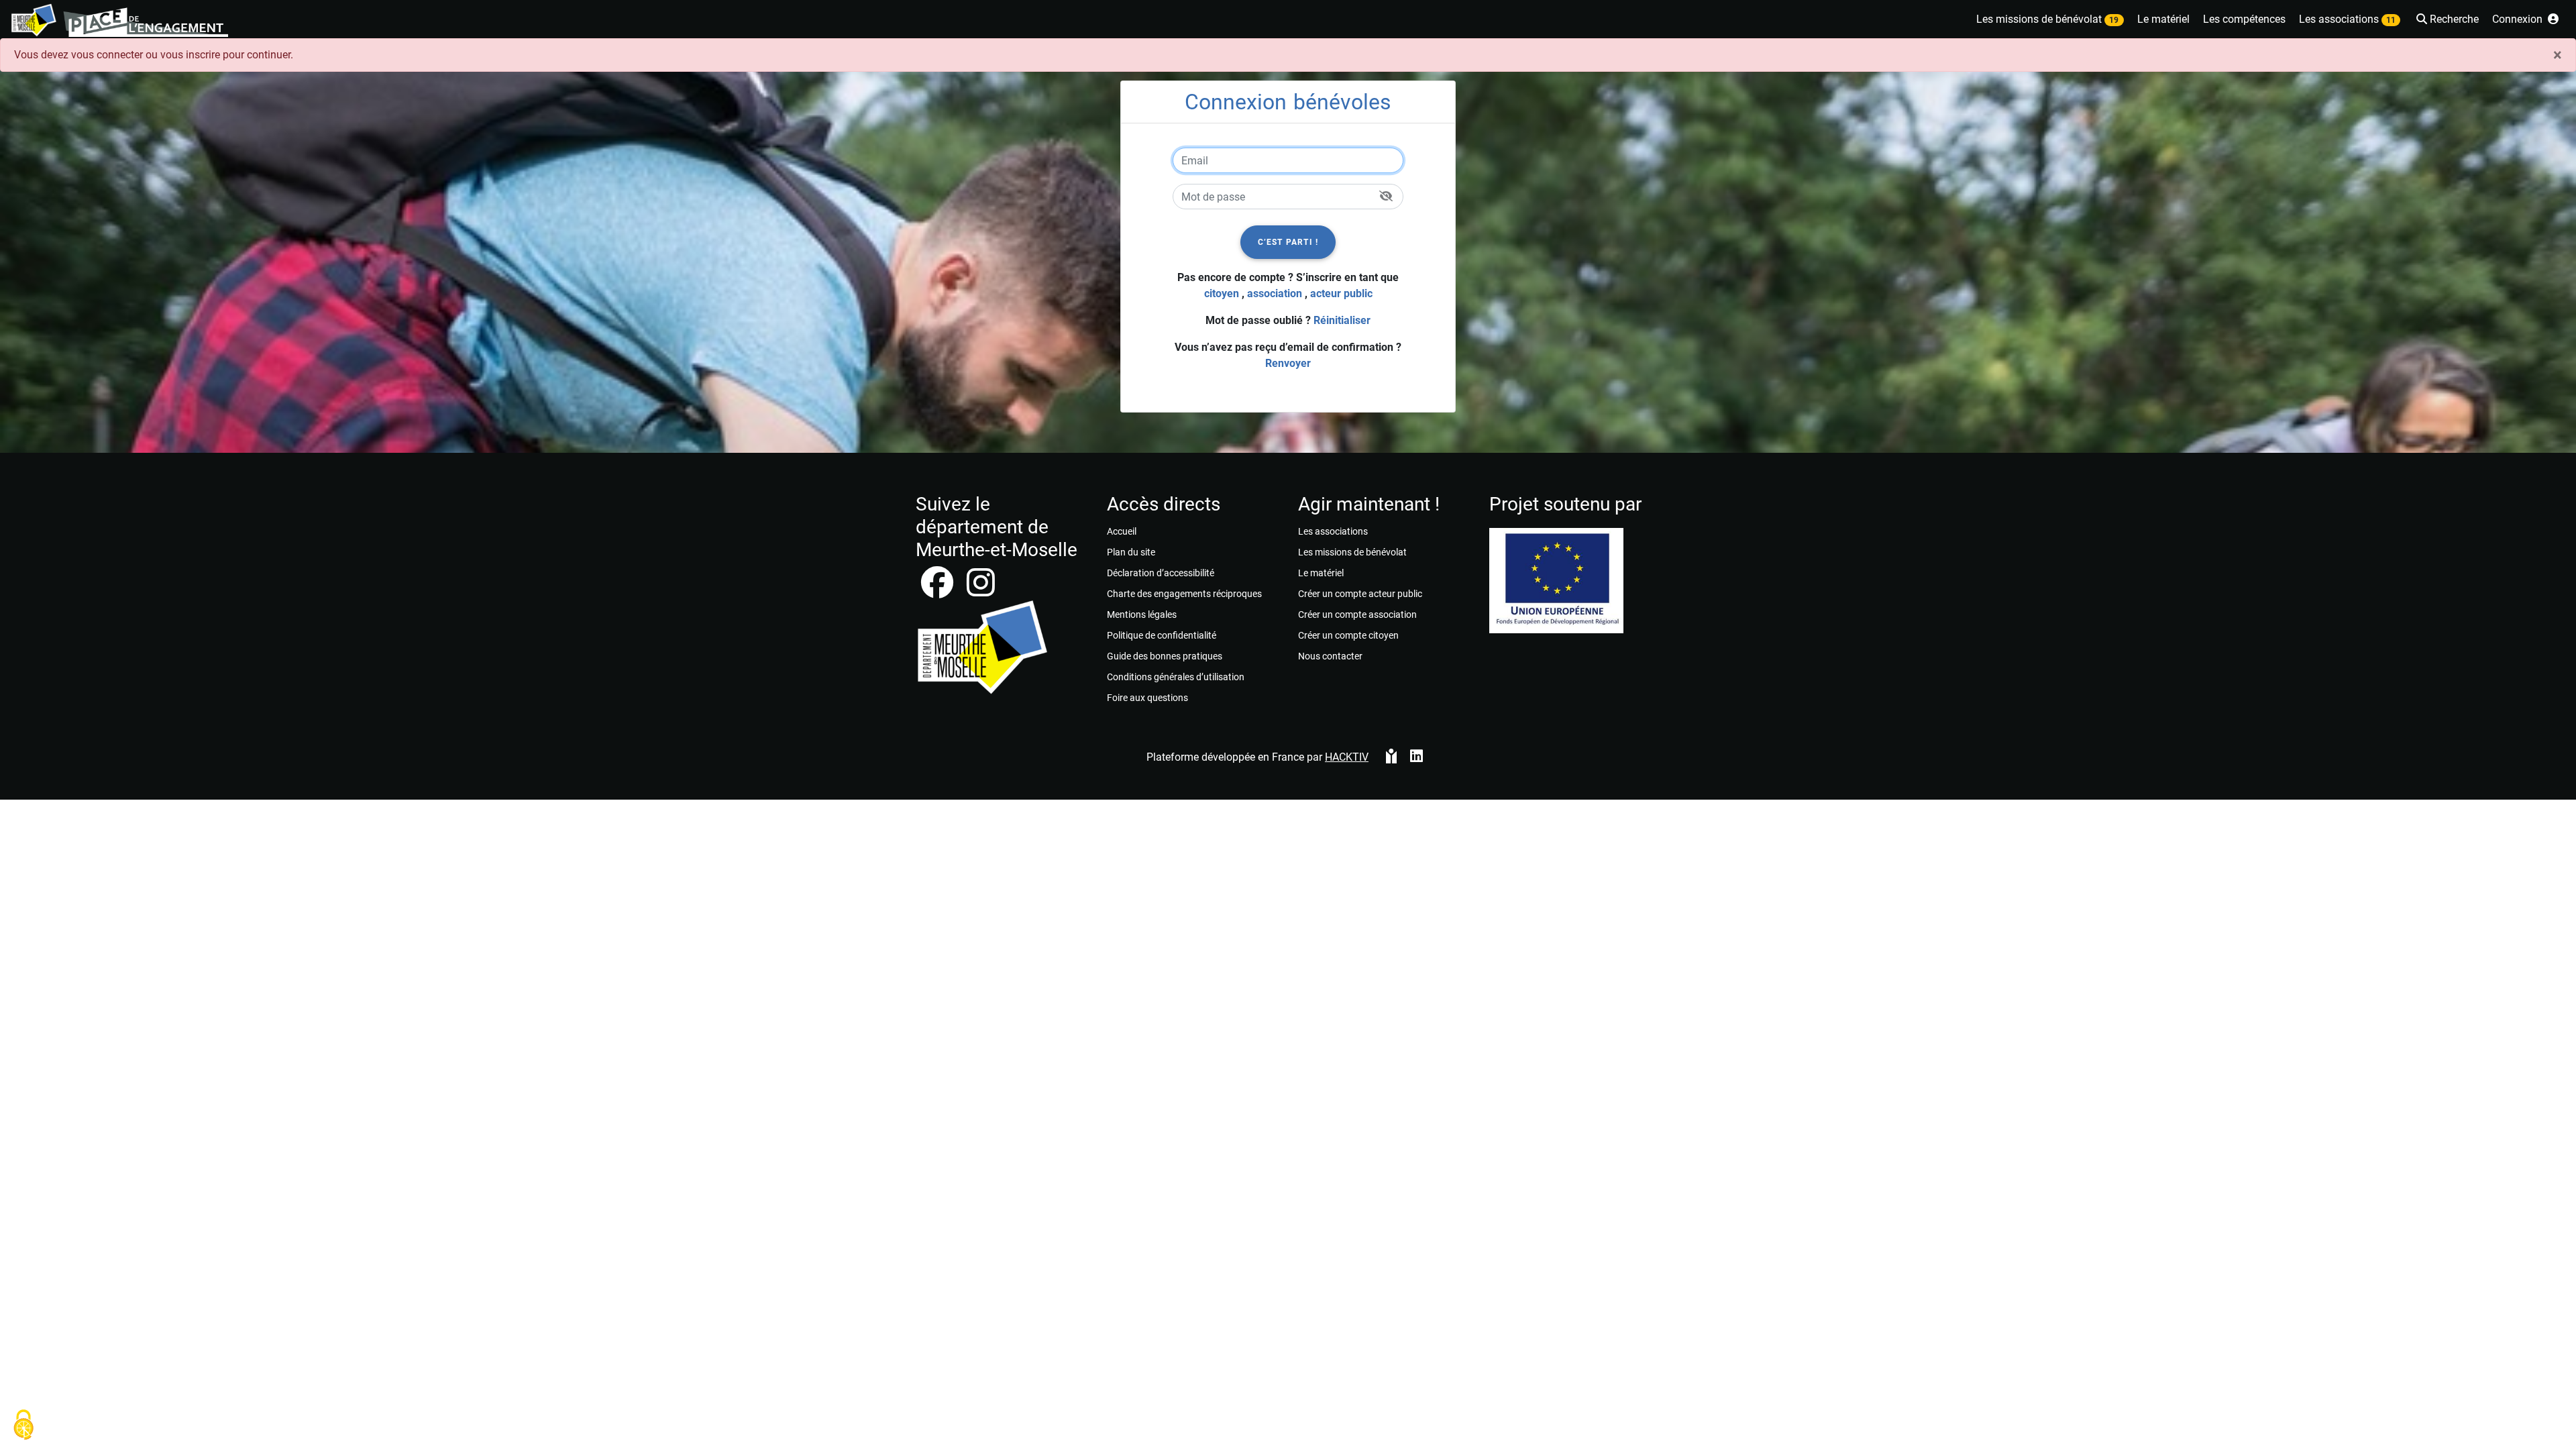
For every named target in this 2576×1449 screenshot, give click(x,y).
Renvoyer (1288, 363)
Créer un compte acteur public (1360, 594)
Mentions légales (1142, 614)
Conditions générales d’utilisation (1176, 677)
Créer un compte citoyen (1348, 635)
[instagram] (981, 591)
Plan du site (1131, 552)
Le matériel (1321, 573)
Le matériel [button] (2163, 19)
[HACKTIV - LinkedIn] (1416, 757)
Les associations (1333, 531)
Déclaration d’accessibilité (1161, 573)
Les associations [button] (2347, 19)
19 (2114, 20)
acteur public (1341, 293)
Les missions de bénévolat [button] (2047, 19)
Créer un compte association (1357, 614)
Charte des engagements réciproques (1184, 594)
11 (2391, 20)
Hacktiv (1347, 757)
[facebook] (938, 591)
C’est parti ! (1288, 242)
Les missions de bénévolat (1352, 552)
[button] (2446, 20)
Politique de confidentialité (1162, 635)
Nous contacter (1330, 656)
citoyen (1222, 293)
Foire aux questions (1147, 698)
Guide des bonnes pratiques (1165, 656)
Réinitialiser (1342, 320)
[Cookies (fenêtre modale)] (23, 1426)
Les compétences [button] (2244, 19)
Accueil (1122, 531)
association (1275, 293)
